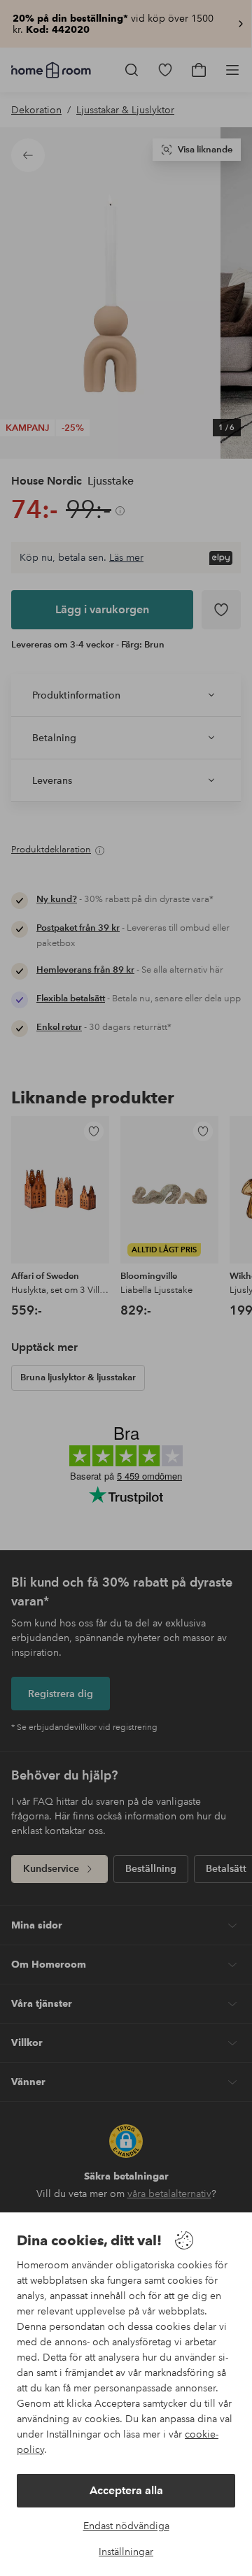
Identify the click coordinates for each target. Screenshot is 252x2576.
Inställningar (126, 2552)
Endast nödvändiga (126, 2526)
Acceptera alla (126, 2490)
